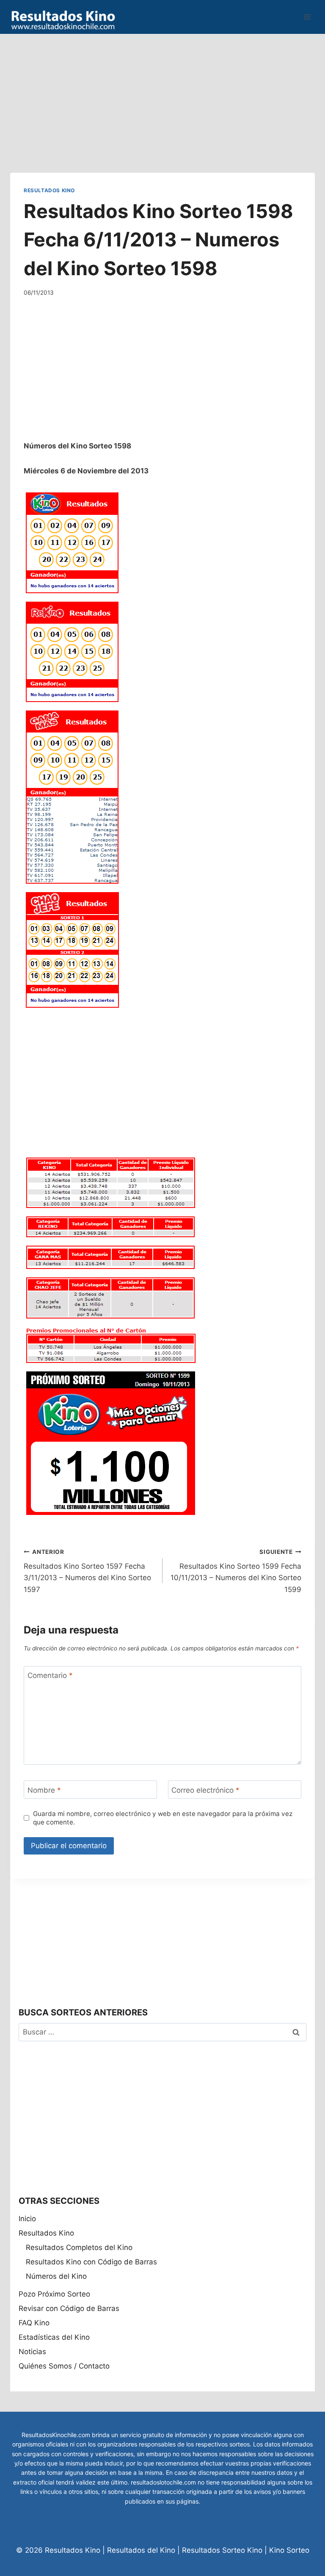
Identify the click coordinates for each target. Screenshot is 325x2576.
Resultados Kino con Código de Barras (91, 2262)
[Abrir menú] (307, 17)
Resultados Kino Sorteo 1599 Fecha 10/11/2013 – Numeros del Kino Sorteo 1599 (236, 1571)
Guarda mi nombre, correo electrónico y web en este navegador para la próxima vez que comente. (163, 1818)
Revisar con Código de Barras (69, 2308)
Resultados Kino (49, 190)
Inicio (27, 2219)
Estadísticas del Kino (54, 2337)
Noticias (32, 2352)
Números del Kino (56, 2276)
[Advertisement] (162, 93)
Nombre (44, 1790)
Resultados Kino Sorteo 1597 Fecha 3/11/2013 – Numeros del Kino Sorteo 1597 (87, 1571)
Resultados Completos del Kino (79, 2247)
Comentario (50, 1675)
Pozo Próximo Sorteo (54, 2294)
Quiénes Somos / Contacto (64, 2366)
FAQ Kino (34, 2323)
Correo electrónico (205, 1790)
